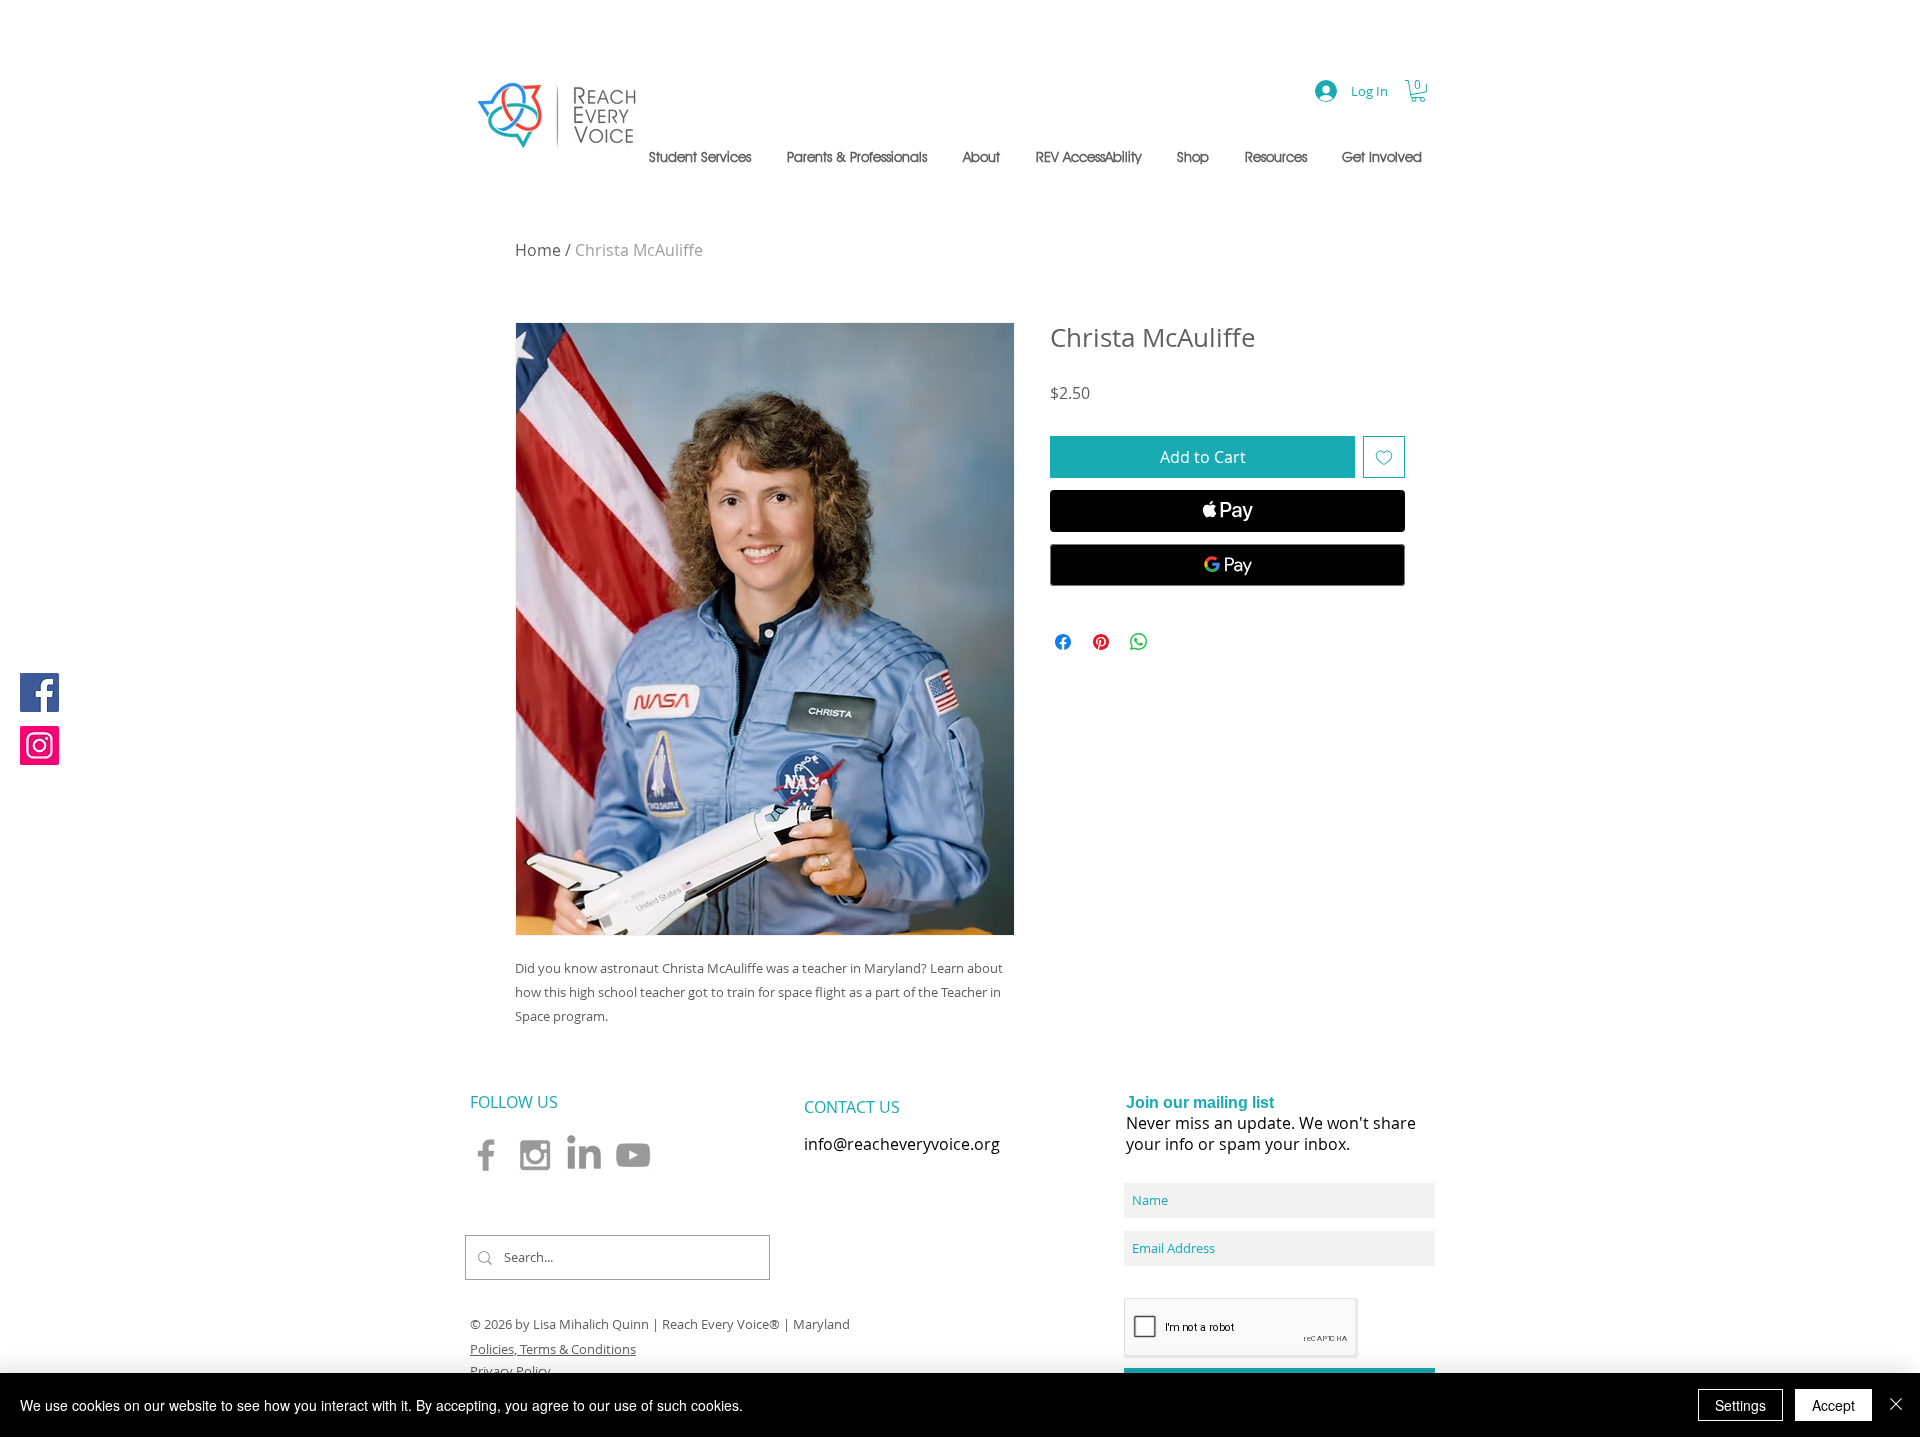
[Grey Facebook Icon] (486, 1155)
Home (538, 250)
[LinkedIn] (584, 1155)
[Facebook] (39, 692)
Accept (1833, 1405)
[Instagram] (39, 745)
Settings (1740, 1405)
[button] (703, 157)
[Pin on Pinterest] (1101, 642)
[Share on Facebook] (1063, 642)
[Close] (1896, 1405)
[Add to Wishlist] (1384, 457)
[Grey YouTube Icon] (633, 1155)
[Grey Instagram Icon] (535, 1155)
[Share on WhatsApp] (1139, 642)
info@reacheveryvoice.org (902, 1144)
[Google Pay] (1227, 565)
